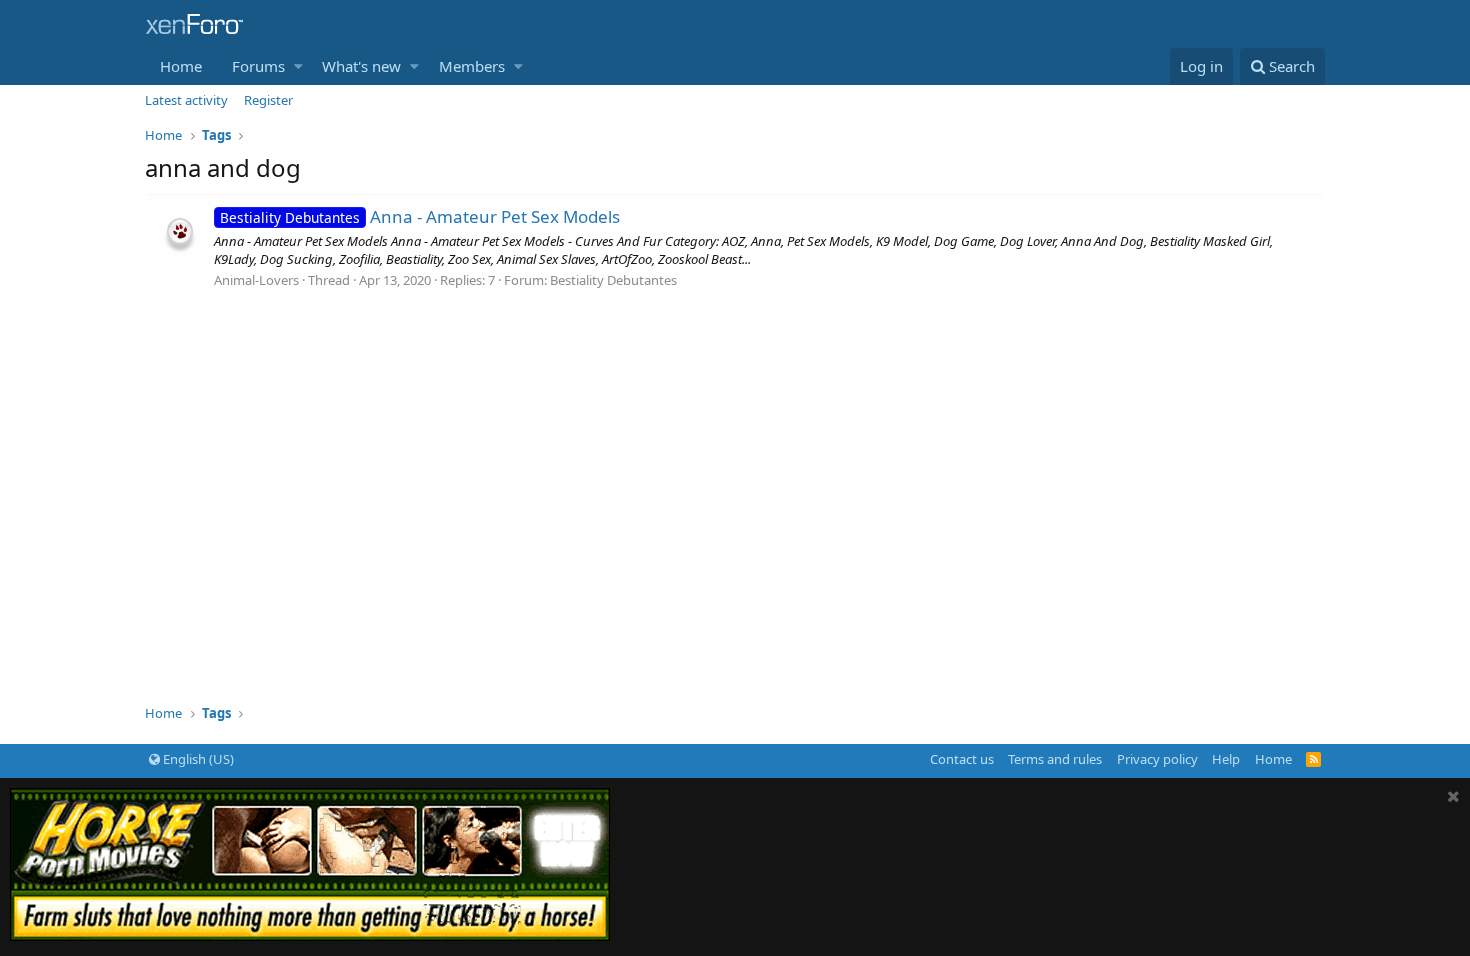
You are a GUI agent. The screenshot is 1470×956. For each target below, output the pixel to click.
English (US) (197, 759)
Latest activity (186, 100)
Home (181, 66)
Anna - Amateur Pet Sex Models (420, 216)
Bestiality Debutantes (613, 280)
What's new (361, 66)
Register (268, 100)
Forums (258, 66)
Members (472, 66)
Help (1226, 759)
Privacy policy (1157, 759)
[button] (298, 66)
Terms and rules (1055, 759)
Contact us (962, 759)
